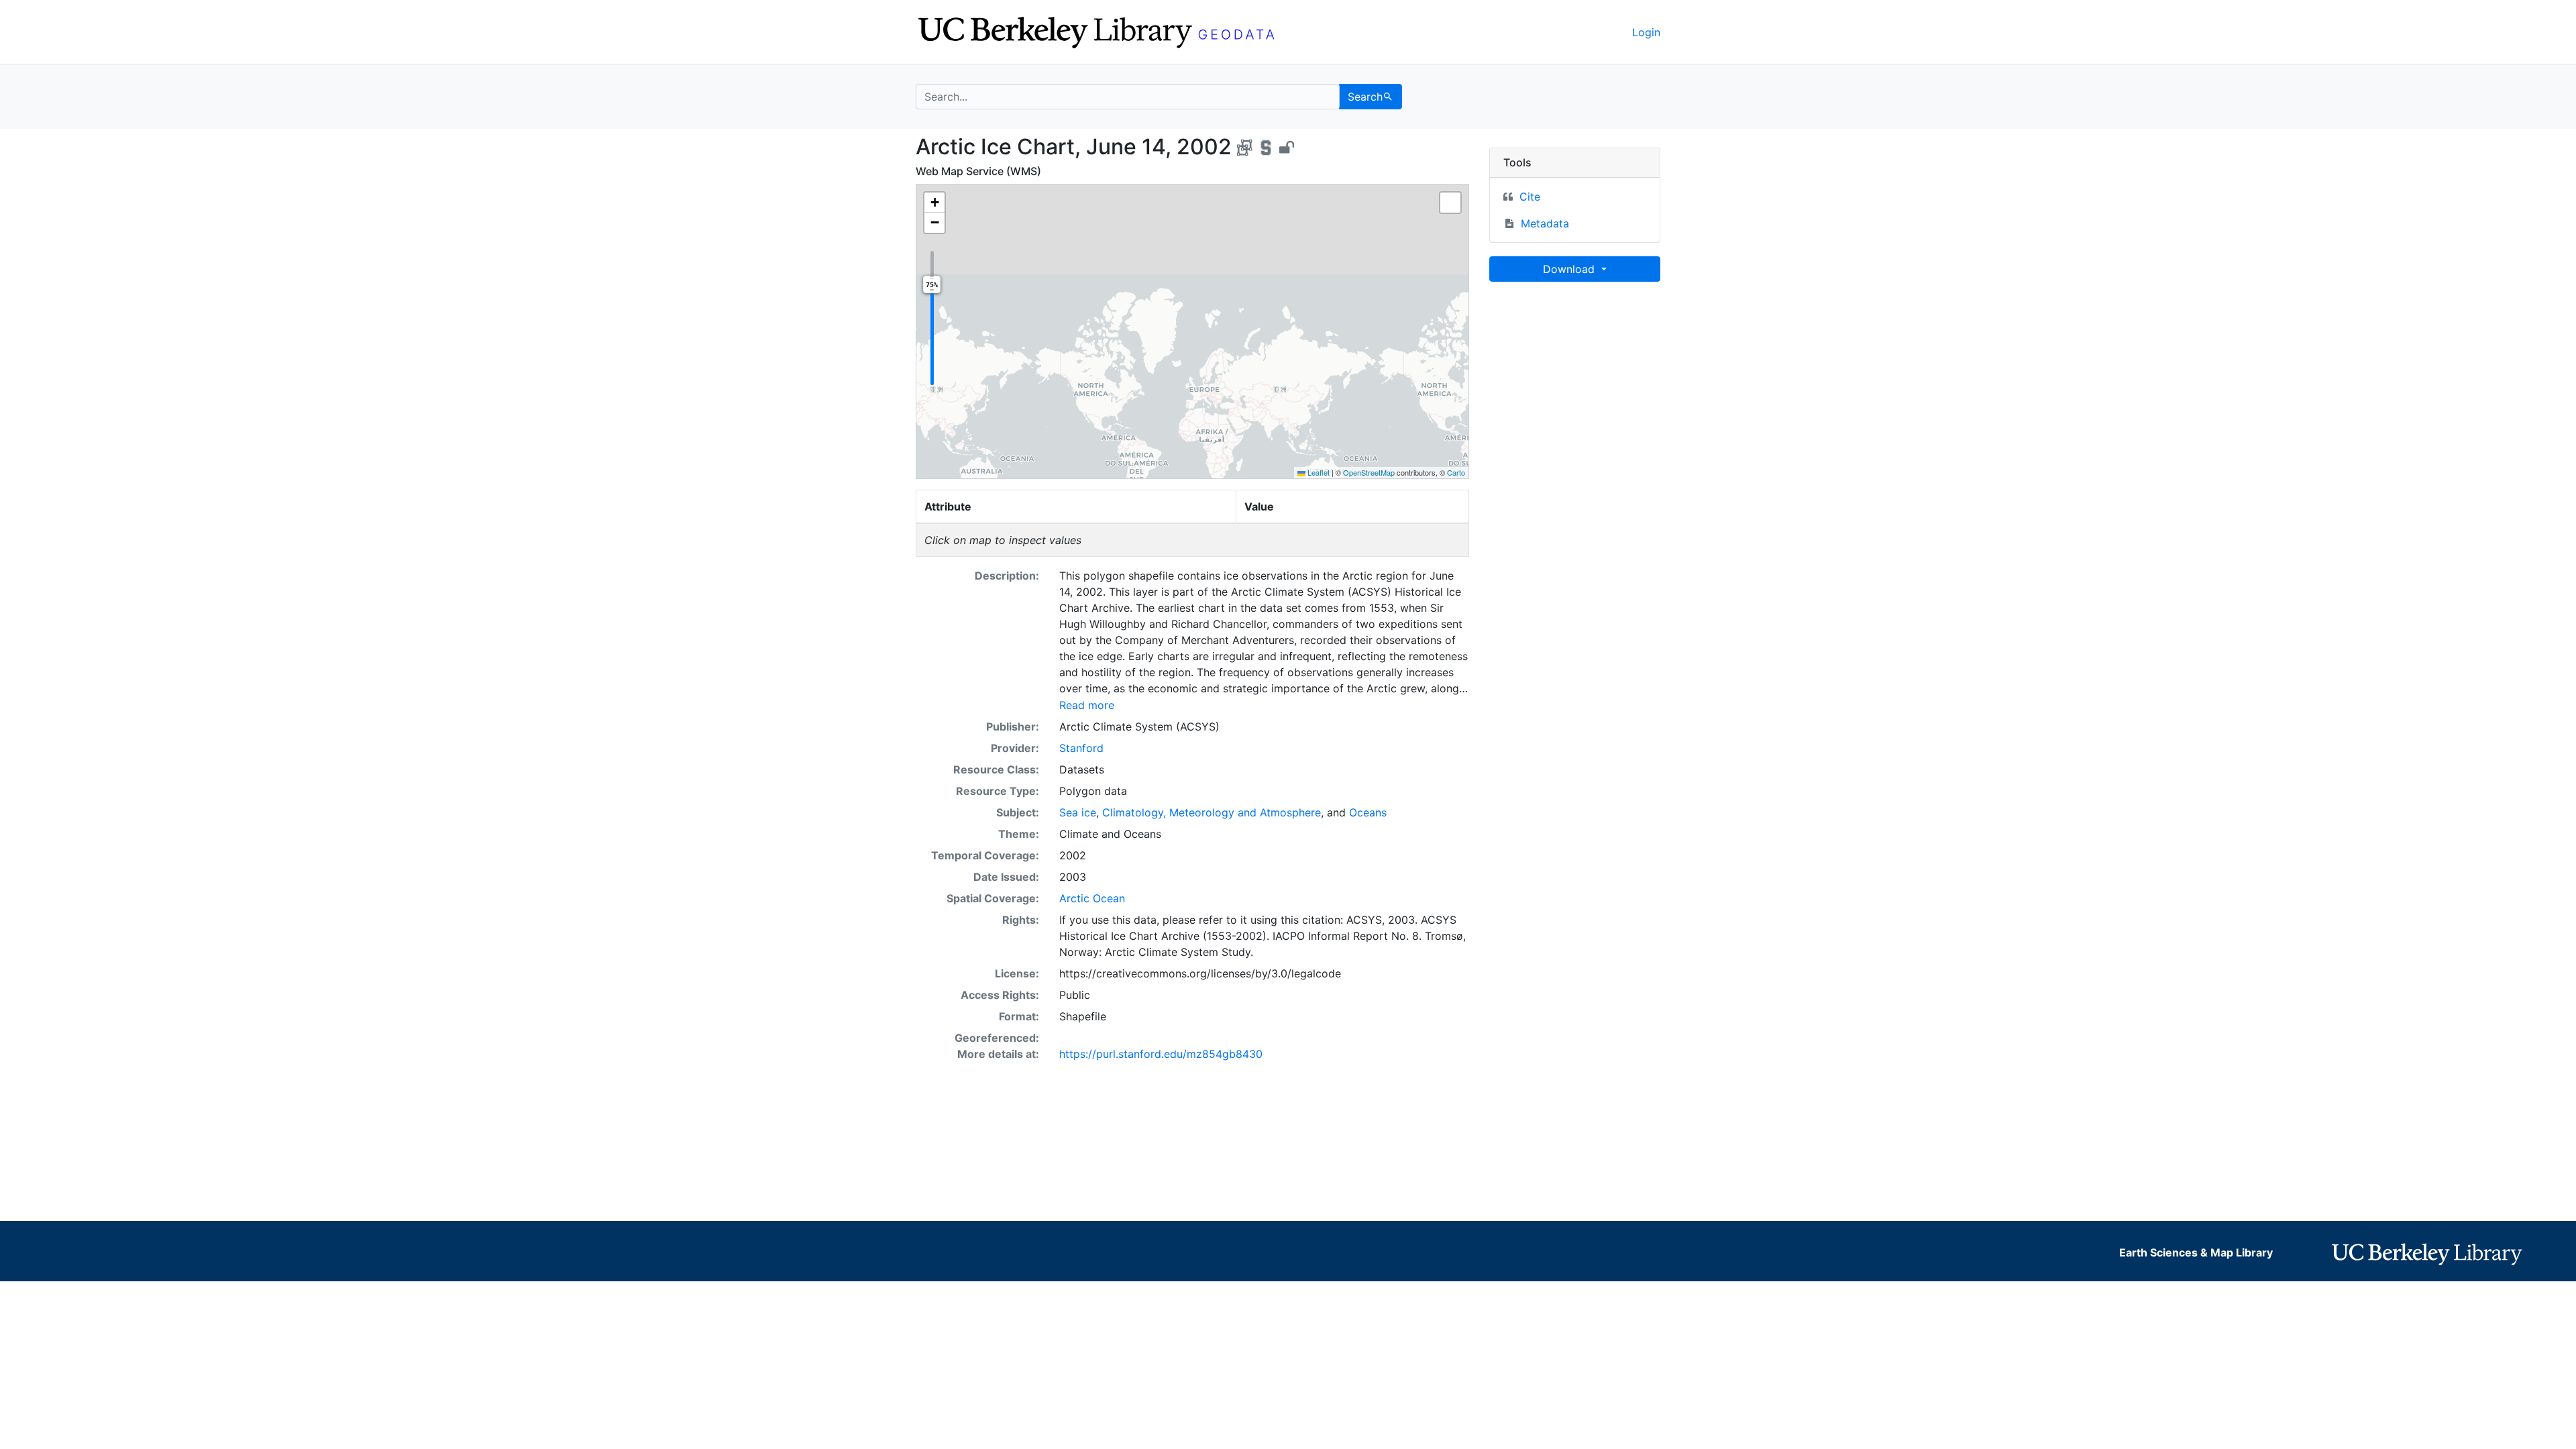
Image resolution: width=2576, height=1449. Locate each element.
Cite (1530, 197)
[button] (934, 203)
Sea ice (1078, 812)
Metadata (1545, 223)
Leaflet (1318, 472)
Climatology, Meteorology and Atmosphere (1212, 812)
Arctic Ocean (1092, 898)
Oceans (1368, 812)
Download (1570, 269)
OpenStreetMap (1369, 472)
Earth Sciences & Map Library (2196, 1252)
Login (1646, 32)
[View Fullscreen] (1450, 203)
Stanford (1081, 748)
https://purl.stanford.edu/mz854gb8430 (1161, 1054)
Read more (1087, 705)
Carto (1456, 472)
